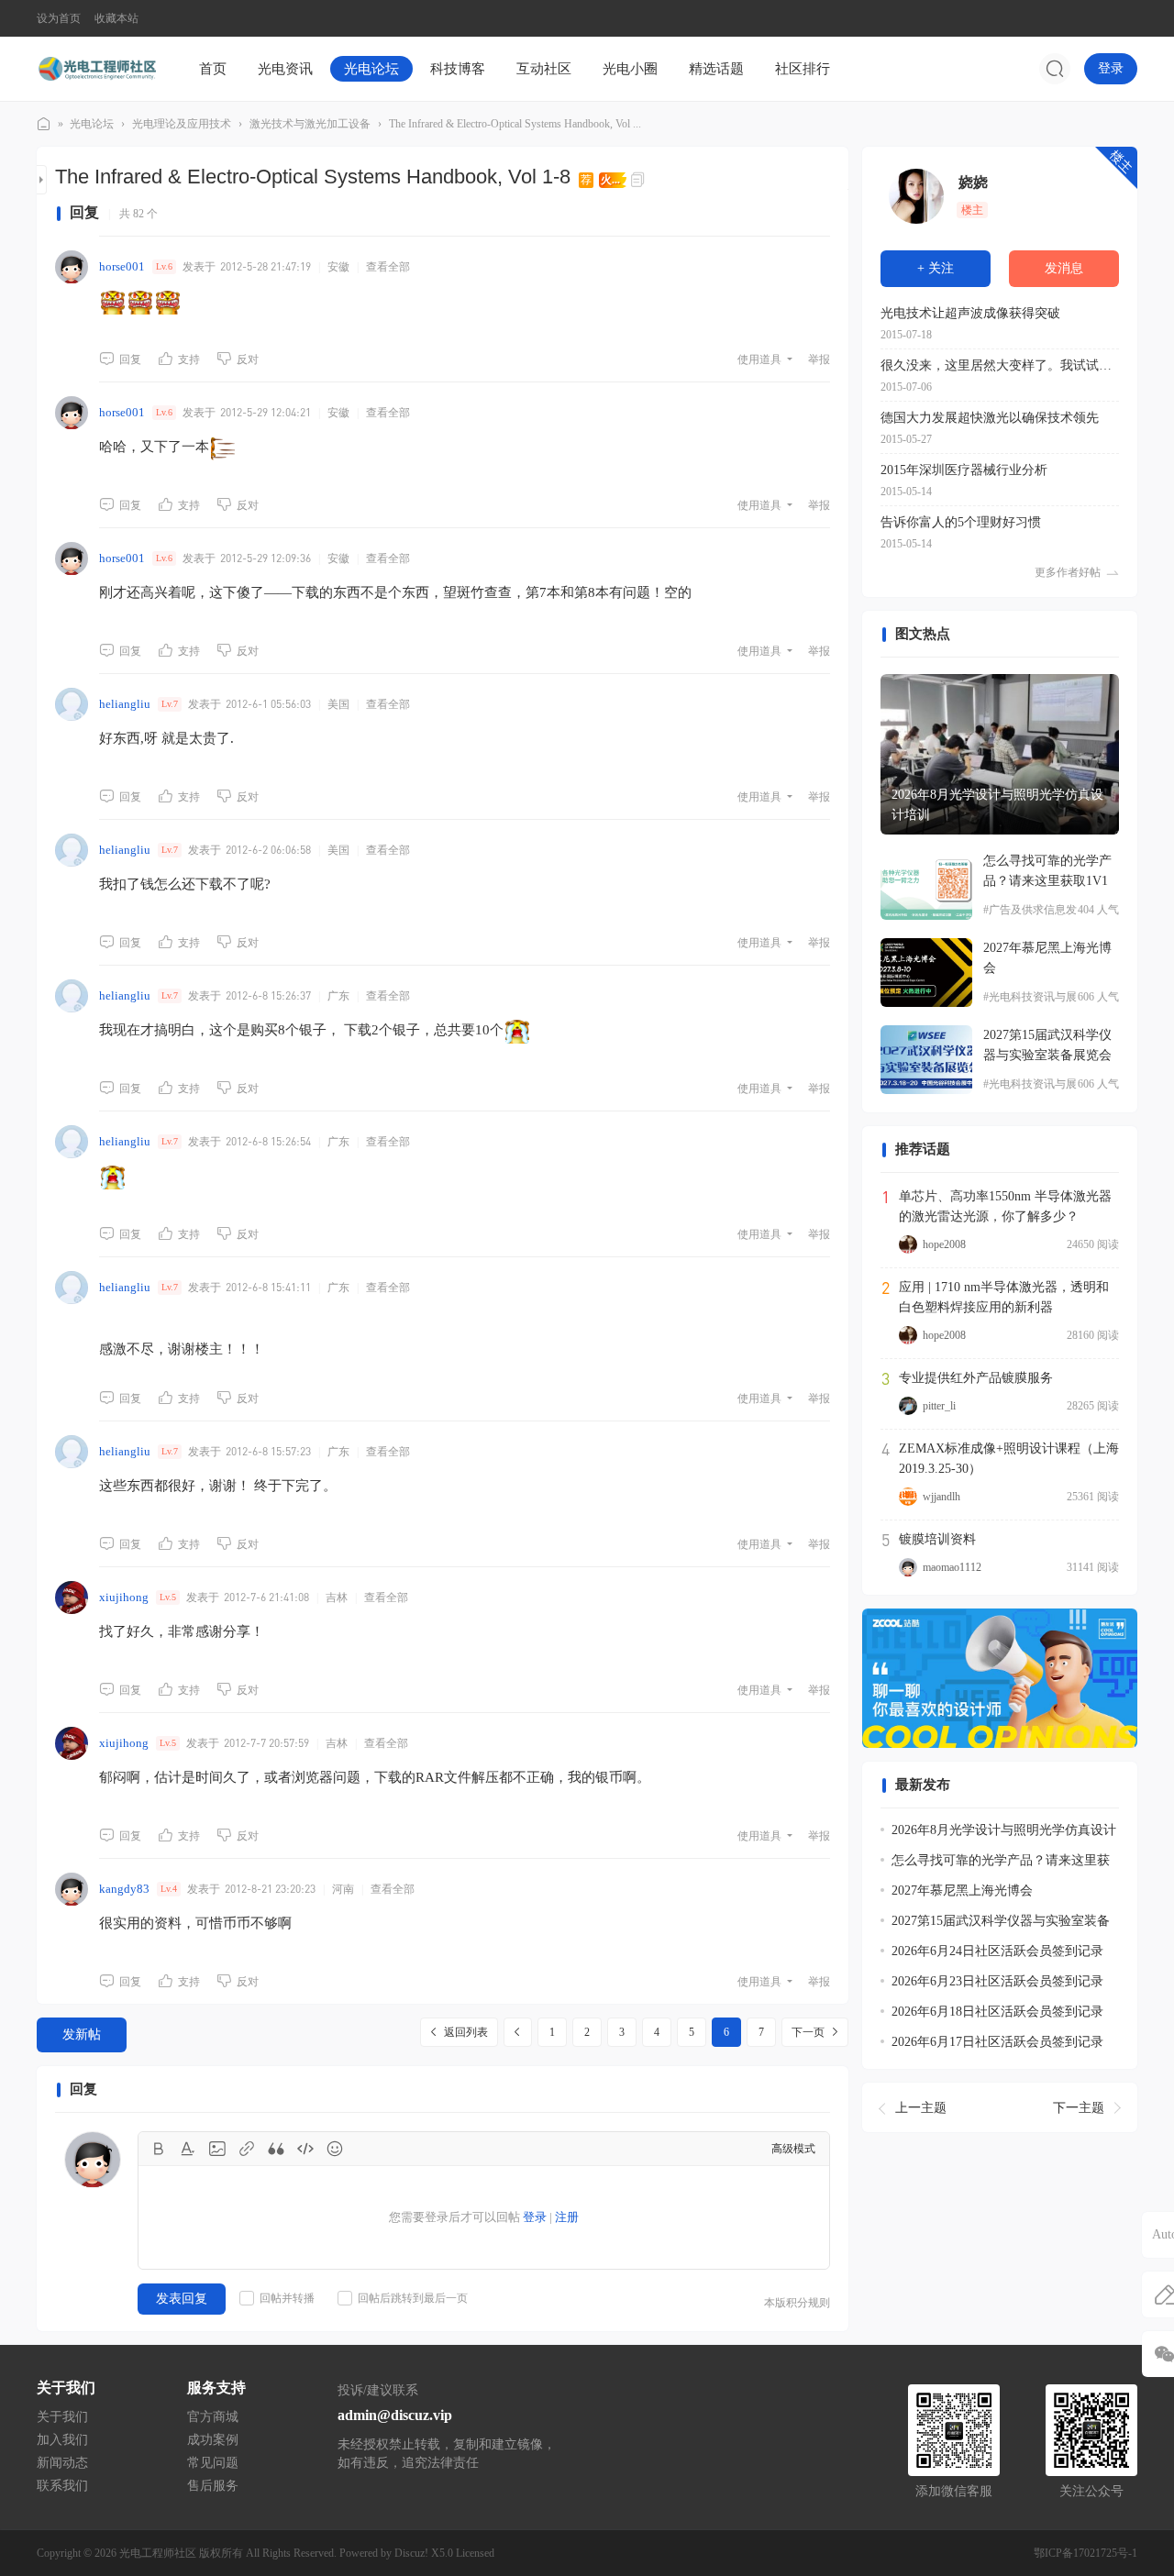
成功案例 (213, 2440)
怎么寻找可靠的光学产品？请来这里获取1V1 (1047, 871)
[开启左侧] (42, 180)
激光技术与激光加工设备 (310, 124)
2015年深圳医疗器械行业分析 (964, 470)
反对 (248, 359)
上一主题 (921, 2107)
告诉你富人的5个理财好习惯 (961, 522)
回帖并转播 (287, 2298)
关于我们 (62, 2417)
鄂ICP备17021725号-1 (1085, 2553)
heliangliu (125, 704)
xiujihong (124, 1597)
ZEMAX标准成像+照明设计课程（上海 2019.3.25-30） (1009, 1459)
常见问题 (213, 2463)
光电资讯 (285, 69)
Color (188, 2149)
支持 (189, 359)
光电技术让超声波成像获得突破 (970, 313)
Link (247, 2149)
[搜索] (1055, 69)
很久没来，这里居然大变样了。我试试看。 (1000, 365)
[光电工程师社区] (96, 68)
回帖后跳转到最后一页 (413, 2298)
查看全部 (388, 267)
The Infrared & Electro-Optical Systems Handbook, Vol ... (515, 124)
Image (217, 2149)
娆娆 (973, 182)
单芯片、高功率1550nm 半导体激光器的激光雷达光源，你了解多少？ (1005, 1206)
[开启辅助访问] (1124, 18)
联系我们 (62, 2486)
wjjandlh (941, 1497)
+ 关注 (936, 268)
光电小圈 (630, 69)
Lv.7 (170, 704)
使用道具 (759, 359)
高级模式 (793, 2149)
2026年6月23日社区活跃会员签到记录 (997, 1981)
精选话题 (716, 69)
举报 (819, 359)
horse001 (122, 266)
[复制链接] (640, 180)
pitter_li (939, 1406)
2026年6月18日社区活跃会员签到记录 (997, 2012)
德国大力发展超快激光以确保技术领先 (990, 418)
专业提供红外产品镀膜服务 (976, 1378)
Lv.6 (164, 266)
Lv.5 (168, 1597)
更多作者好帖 (1068, 572)
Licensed (475, 2553)
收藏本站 (116, 18)
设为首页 (59, 18)
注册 (567, 2217)
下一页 (808, 2032)
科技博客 (458, 69)
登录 (1111, 68)
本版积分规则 (797, 2303)
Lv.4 (169, 1889)
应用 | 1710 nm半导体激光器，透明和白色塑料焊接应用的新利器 (1004, 1297)
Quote (276, 2149)
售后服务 (213, 2486)
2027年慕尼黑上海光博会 (1047, 958)
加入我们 (62, 2440)
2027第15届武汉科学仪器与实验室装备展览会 (1047, 1045)
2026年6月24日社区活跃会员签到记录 (997, 1951)
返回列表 (466, 2032)
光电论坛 (371, 69)
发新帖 (82, 2034)
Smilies (335, 2149)
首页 (213, 69)
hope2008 (944, 1244)
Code (305, 2149)
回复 (130, 359)
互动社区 (544, 69)
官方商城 (213, 2417)
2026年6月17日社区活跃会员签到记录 (997, 2042)
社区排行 (803, 69)
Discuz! (411, 2553)
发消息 (1064, 268)
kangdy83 (124, 1889)
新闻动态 (62, 2463)
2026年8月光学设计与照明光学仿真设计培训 (997, 805)
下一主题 (1079, 2107)
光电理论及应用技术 (182, 124)
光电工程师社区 (44, 124)
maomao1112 (952, 1567)
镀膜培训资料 (937, 1539)
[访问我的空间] (916, 196)
